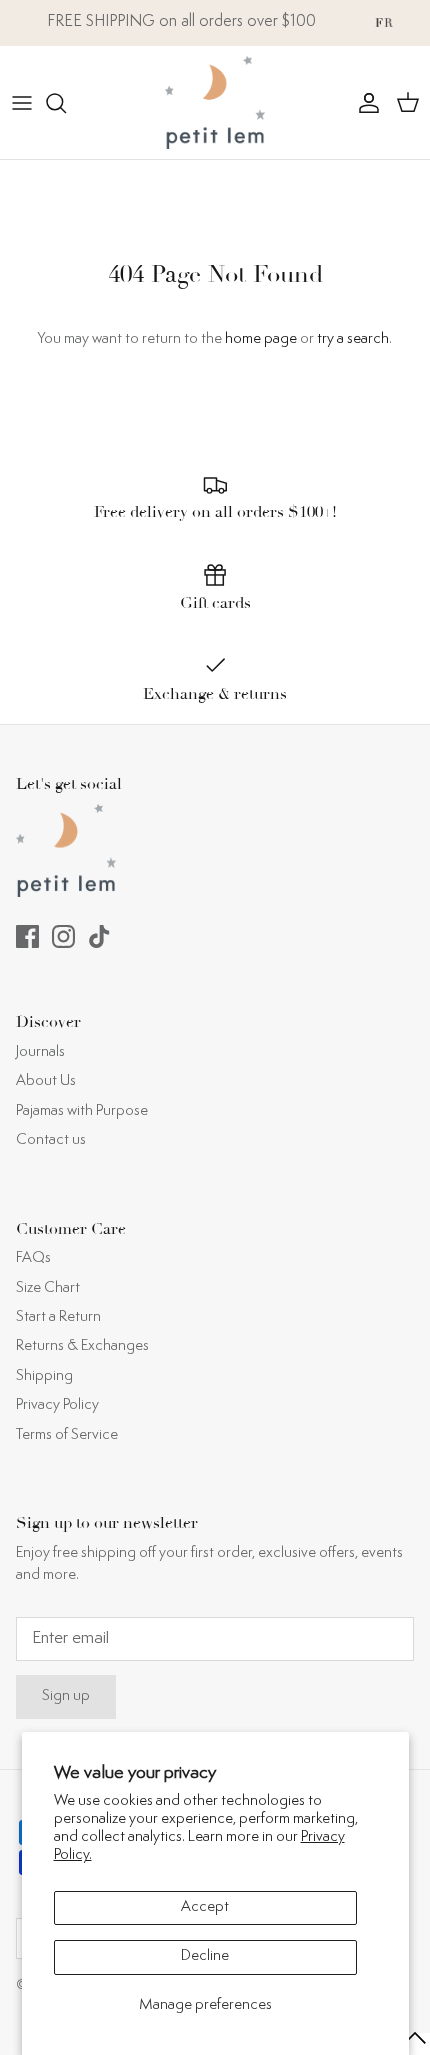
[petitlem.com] (215, 102)
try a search (353, 339)
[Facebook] (27, 936)
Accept (205, 1907)
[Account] (364, 103)
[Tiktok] (99, 936)
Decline (205, 1956)
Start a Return (58, 1317)
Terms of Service (67, 1435)
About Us (46, 1081)
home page (261, 339)
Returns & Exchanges (82, 1346)
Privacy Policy (57, 1405)
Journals (40, 1052)
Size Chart (48, 1288)
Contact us (51, 1140)
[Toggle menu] (22, 103)
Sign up (66, 1696)
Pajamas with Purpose (82, 1111)
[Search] (66, 103)
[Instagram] (63, 936)
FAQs (33, 1258)
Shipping (44, 1376)
